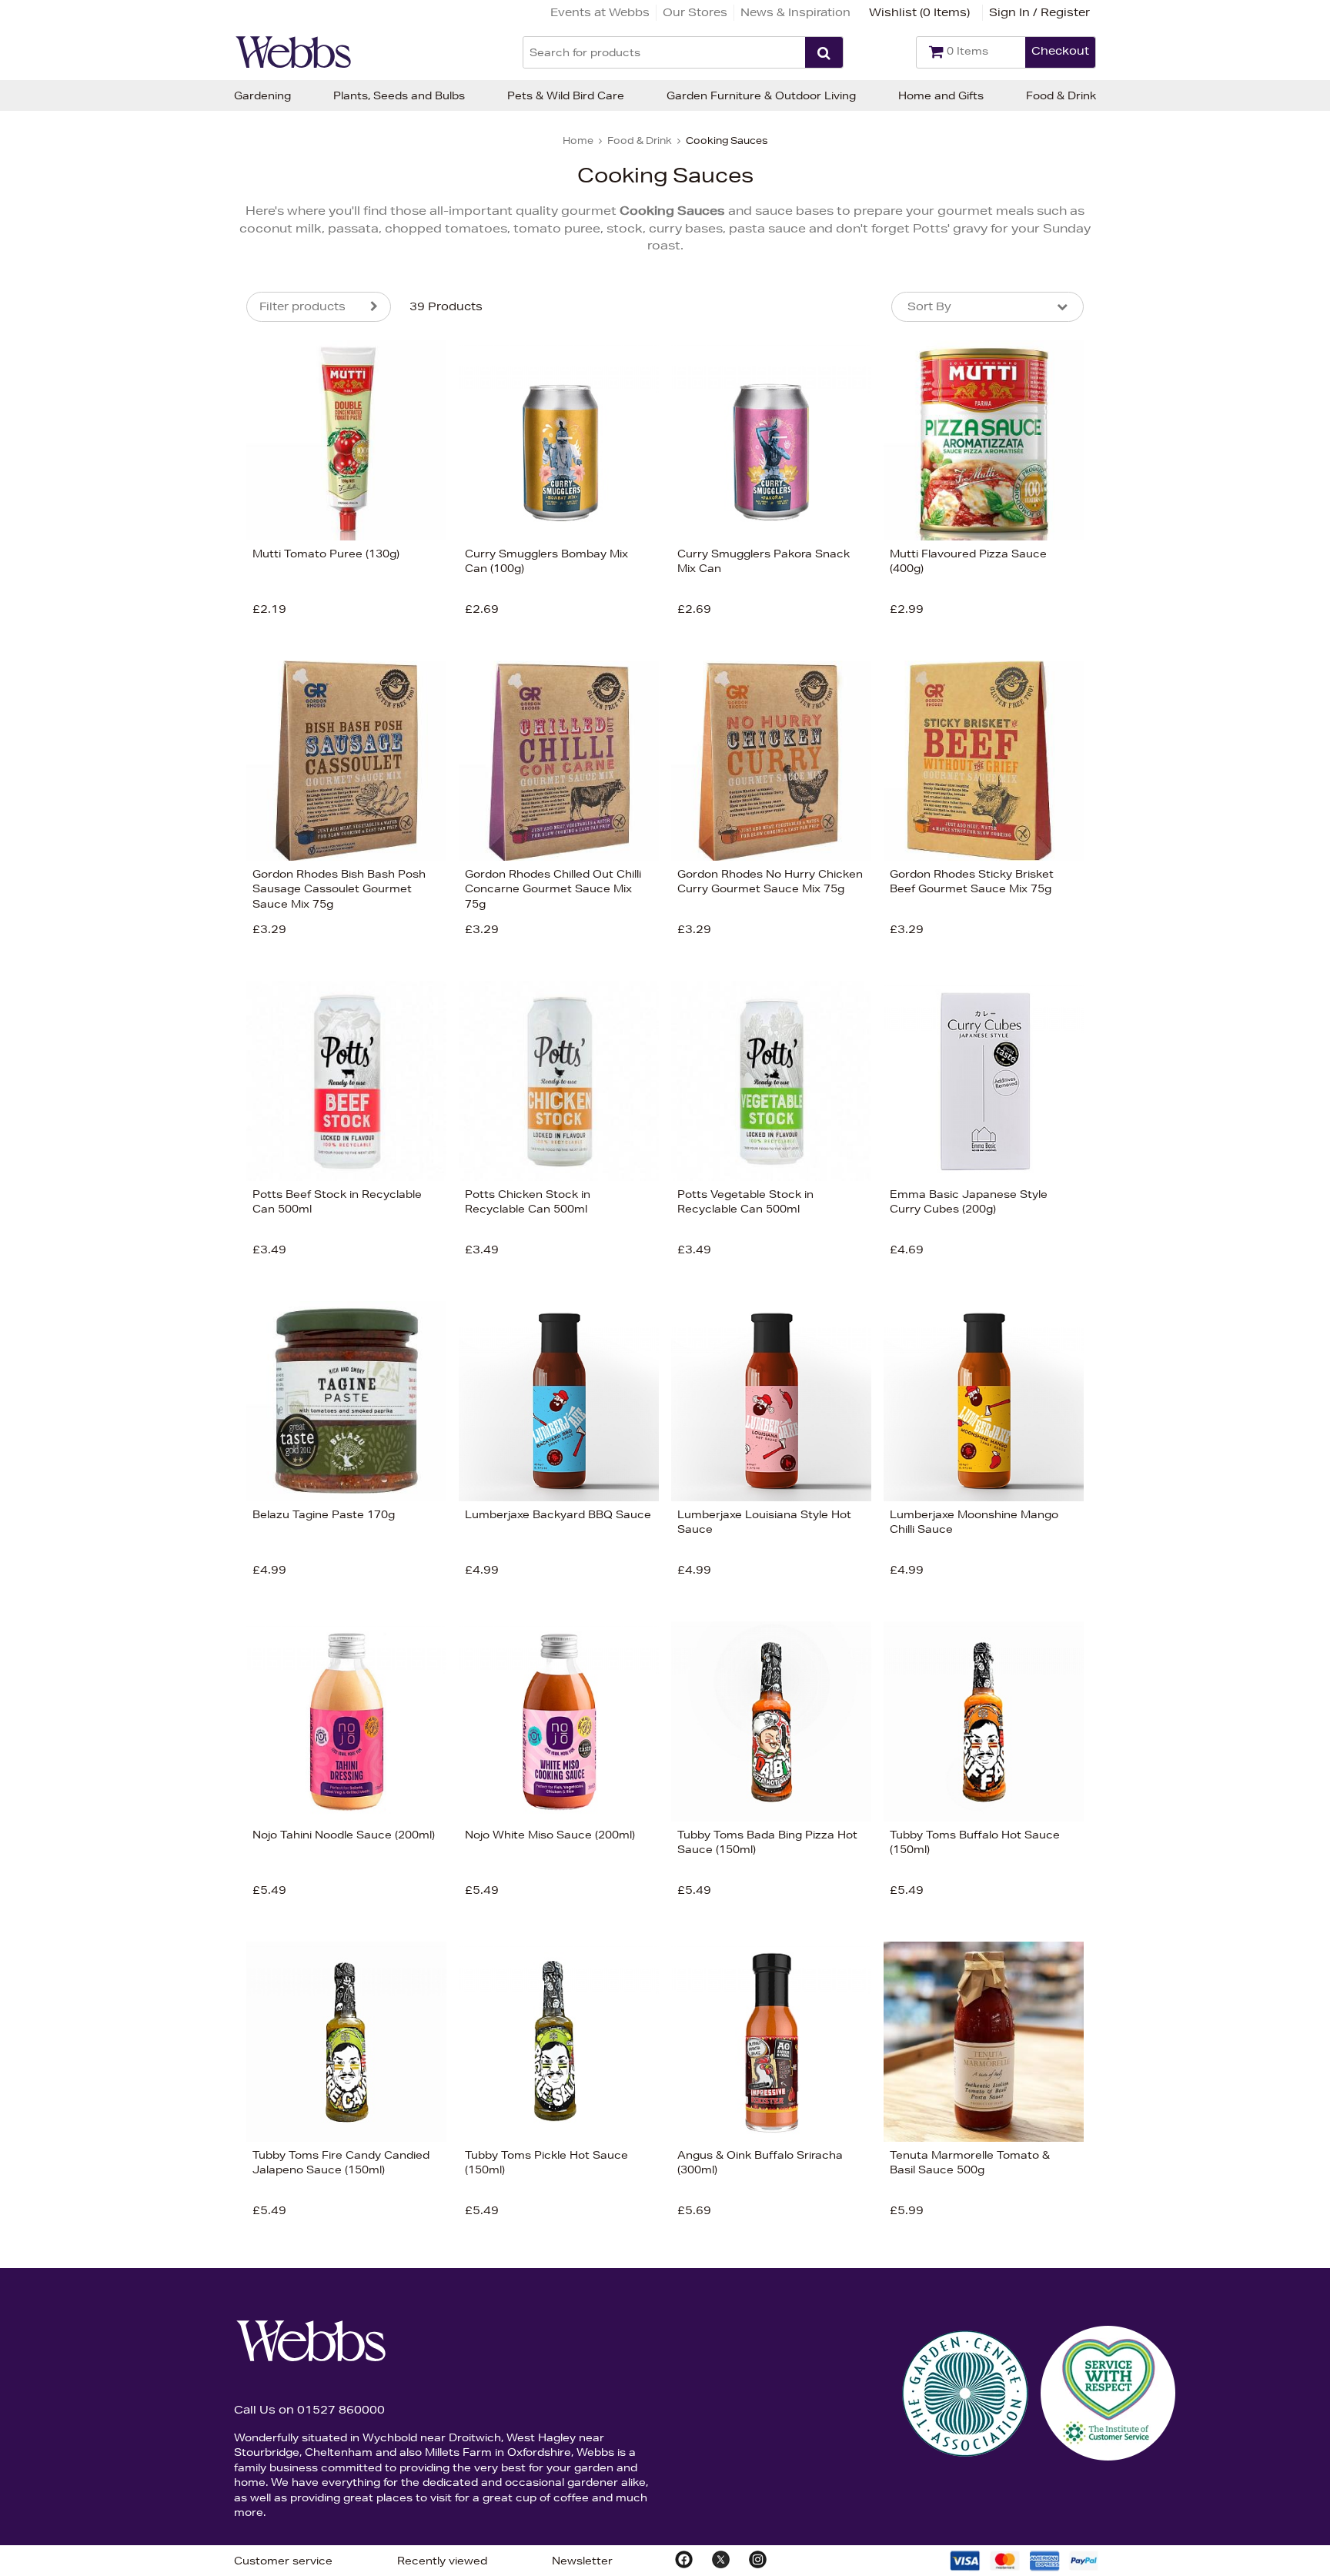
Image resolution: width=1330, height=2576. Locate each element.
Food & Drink (1061, 95)
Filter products (302, 306)
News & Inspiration (795, 12)
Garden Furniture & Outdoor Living (761, 95)
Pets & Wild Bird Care (566, 95)
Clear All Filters (79, 767)
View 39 (182, 767)
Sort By (929, 306)
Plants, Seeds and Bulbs (399, 95)
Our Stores (695, 12)
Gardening (262, 95)
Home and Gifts (941, 95)
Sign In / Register (1039, 12)
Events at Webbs (600, 12)
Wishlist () (919, 12)
